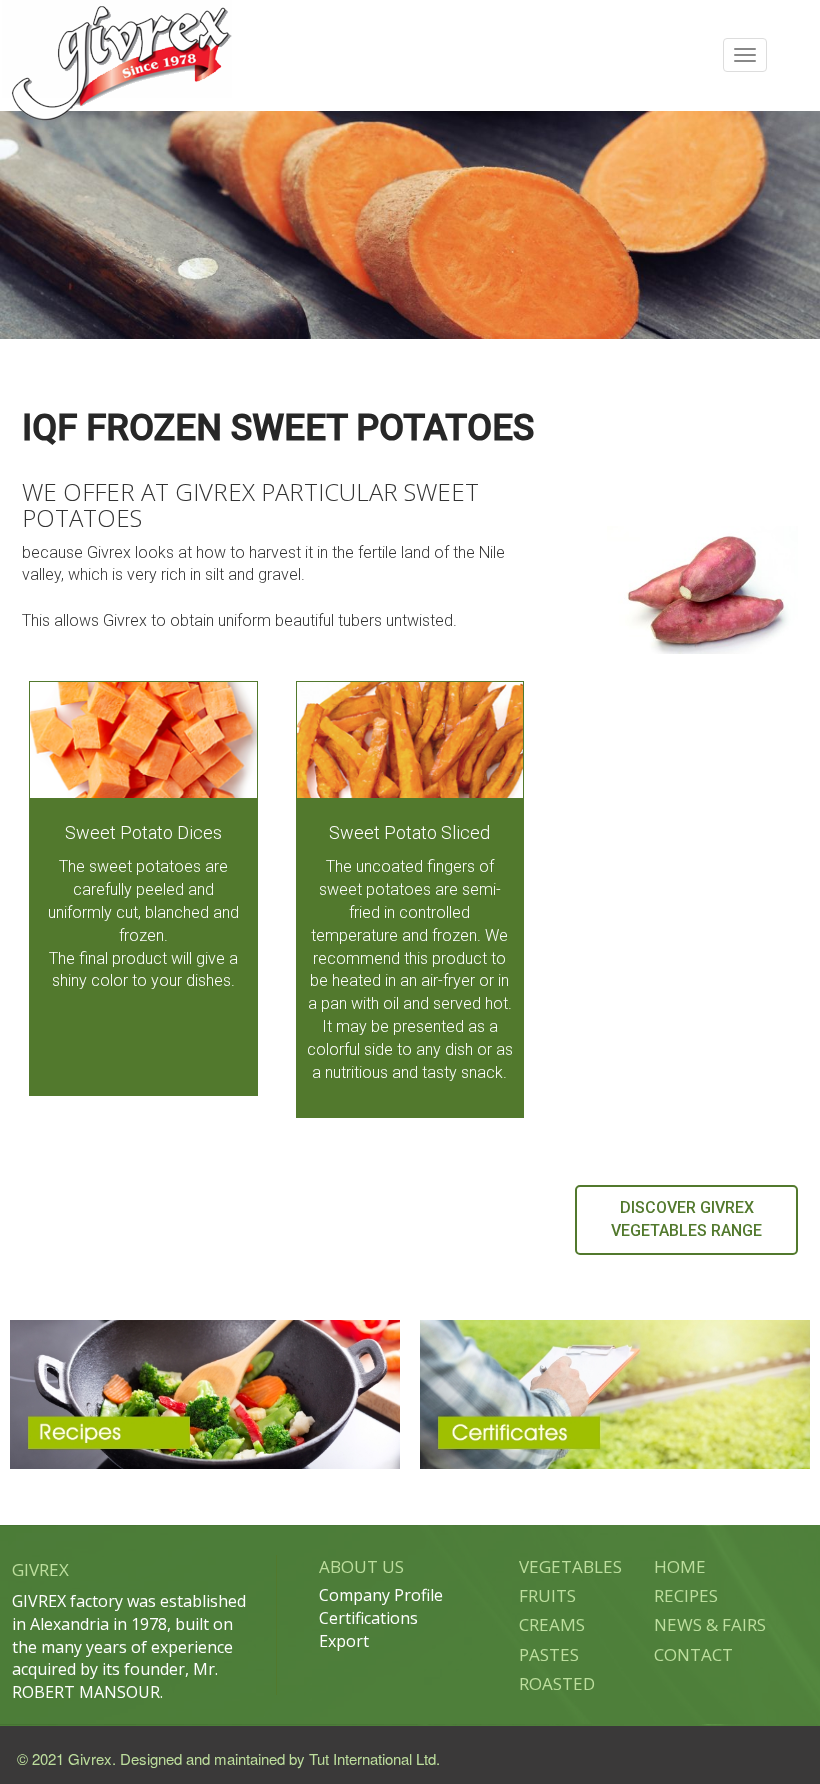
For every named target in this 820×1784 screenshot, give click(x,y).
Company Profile (381, 1595)
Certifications (368, 1618)
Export (344, 1641)
